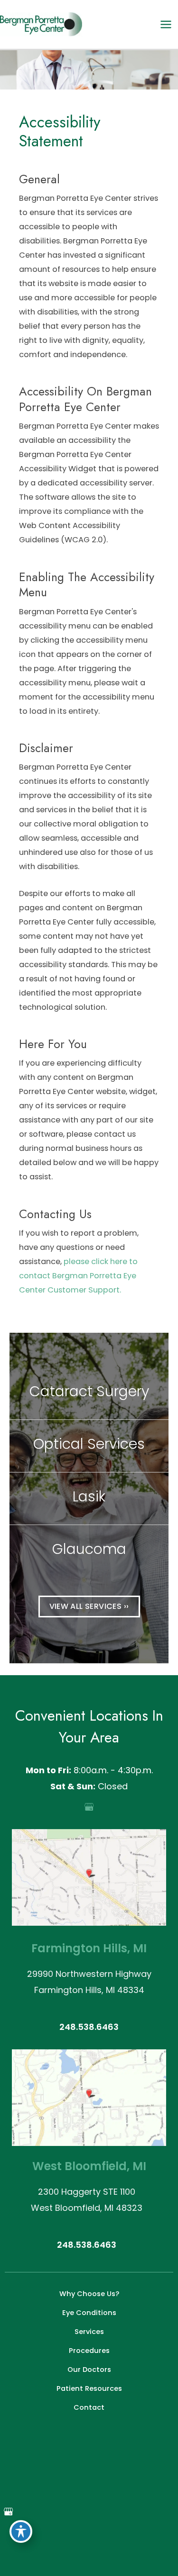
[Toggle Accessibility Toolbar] (21, 2531)
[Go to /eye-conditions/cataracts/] (89, 1393)
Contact (89, 2407)
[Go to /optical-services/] (89, 1446)
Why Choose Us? (89, 2294)
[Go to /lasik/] (89, 1499)
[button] (89, 1606)
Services (89, 2332)
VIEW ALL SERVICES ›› (89, 1606)
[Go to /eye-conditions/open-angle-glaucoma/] (89, 1551)
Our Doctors (89, 2370)
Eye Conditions (89, 2313)
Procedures (89, 2351)
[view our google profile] (89, 1807)
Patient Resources (89, 2388)
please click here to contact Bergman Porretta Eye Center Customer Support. (78, 1276)
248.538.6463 (89, 2027)
